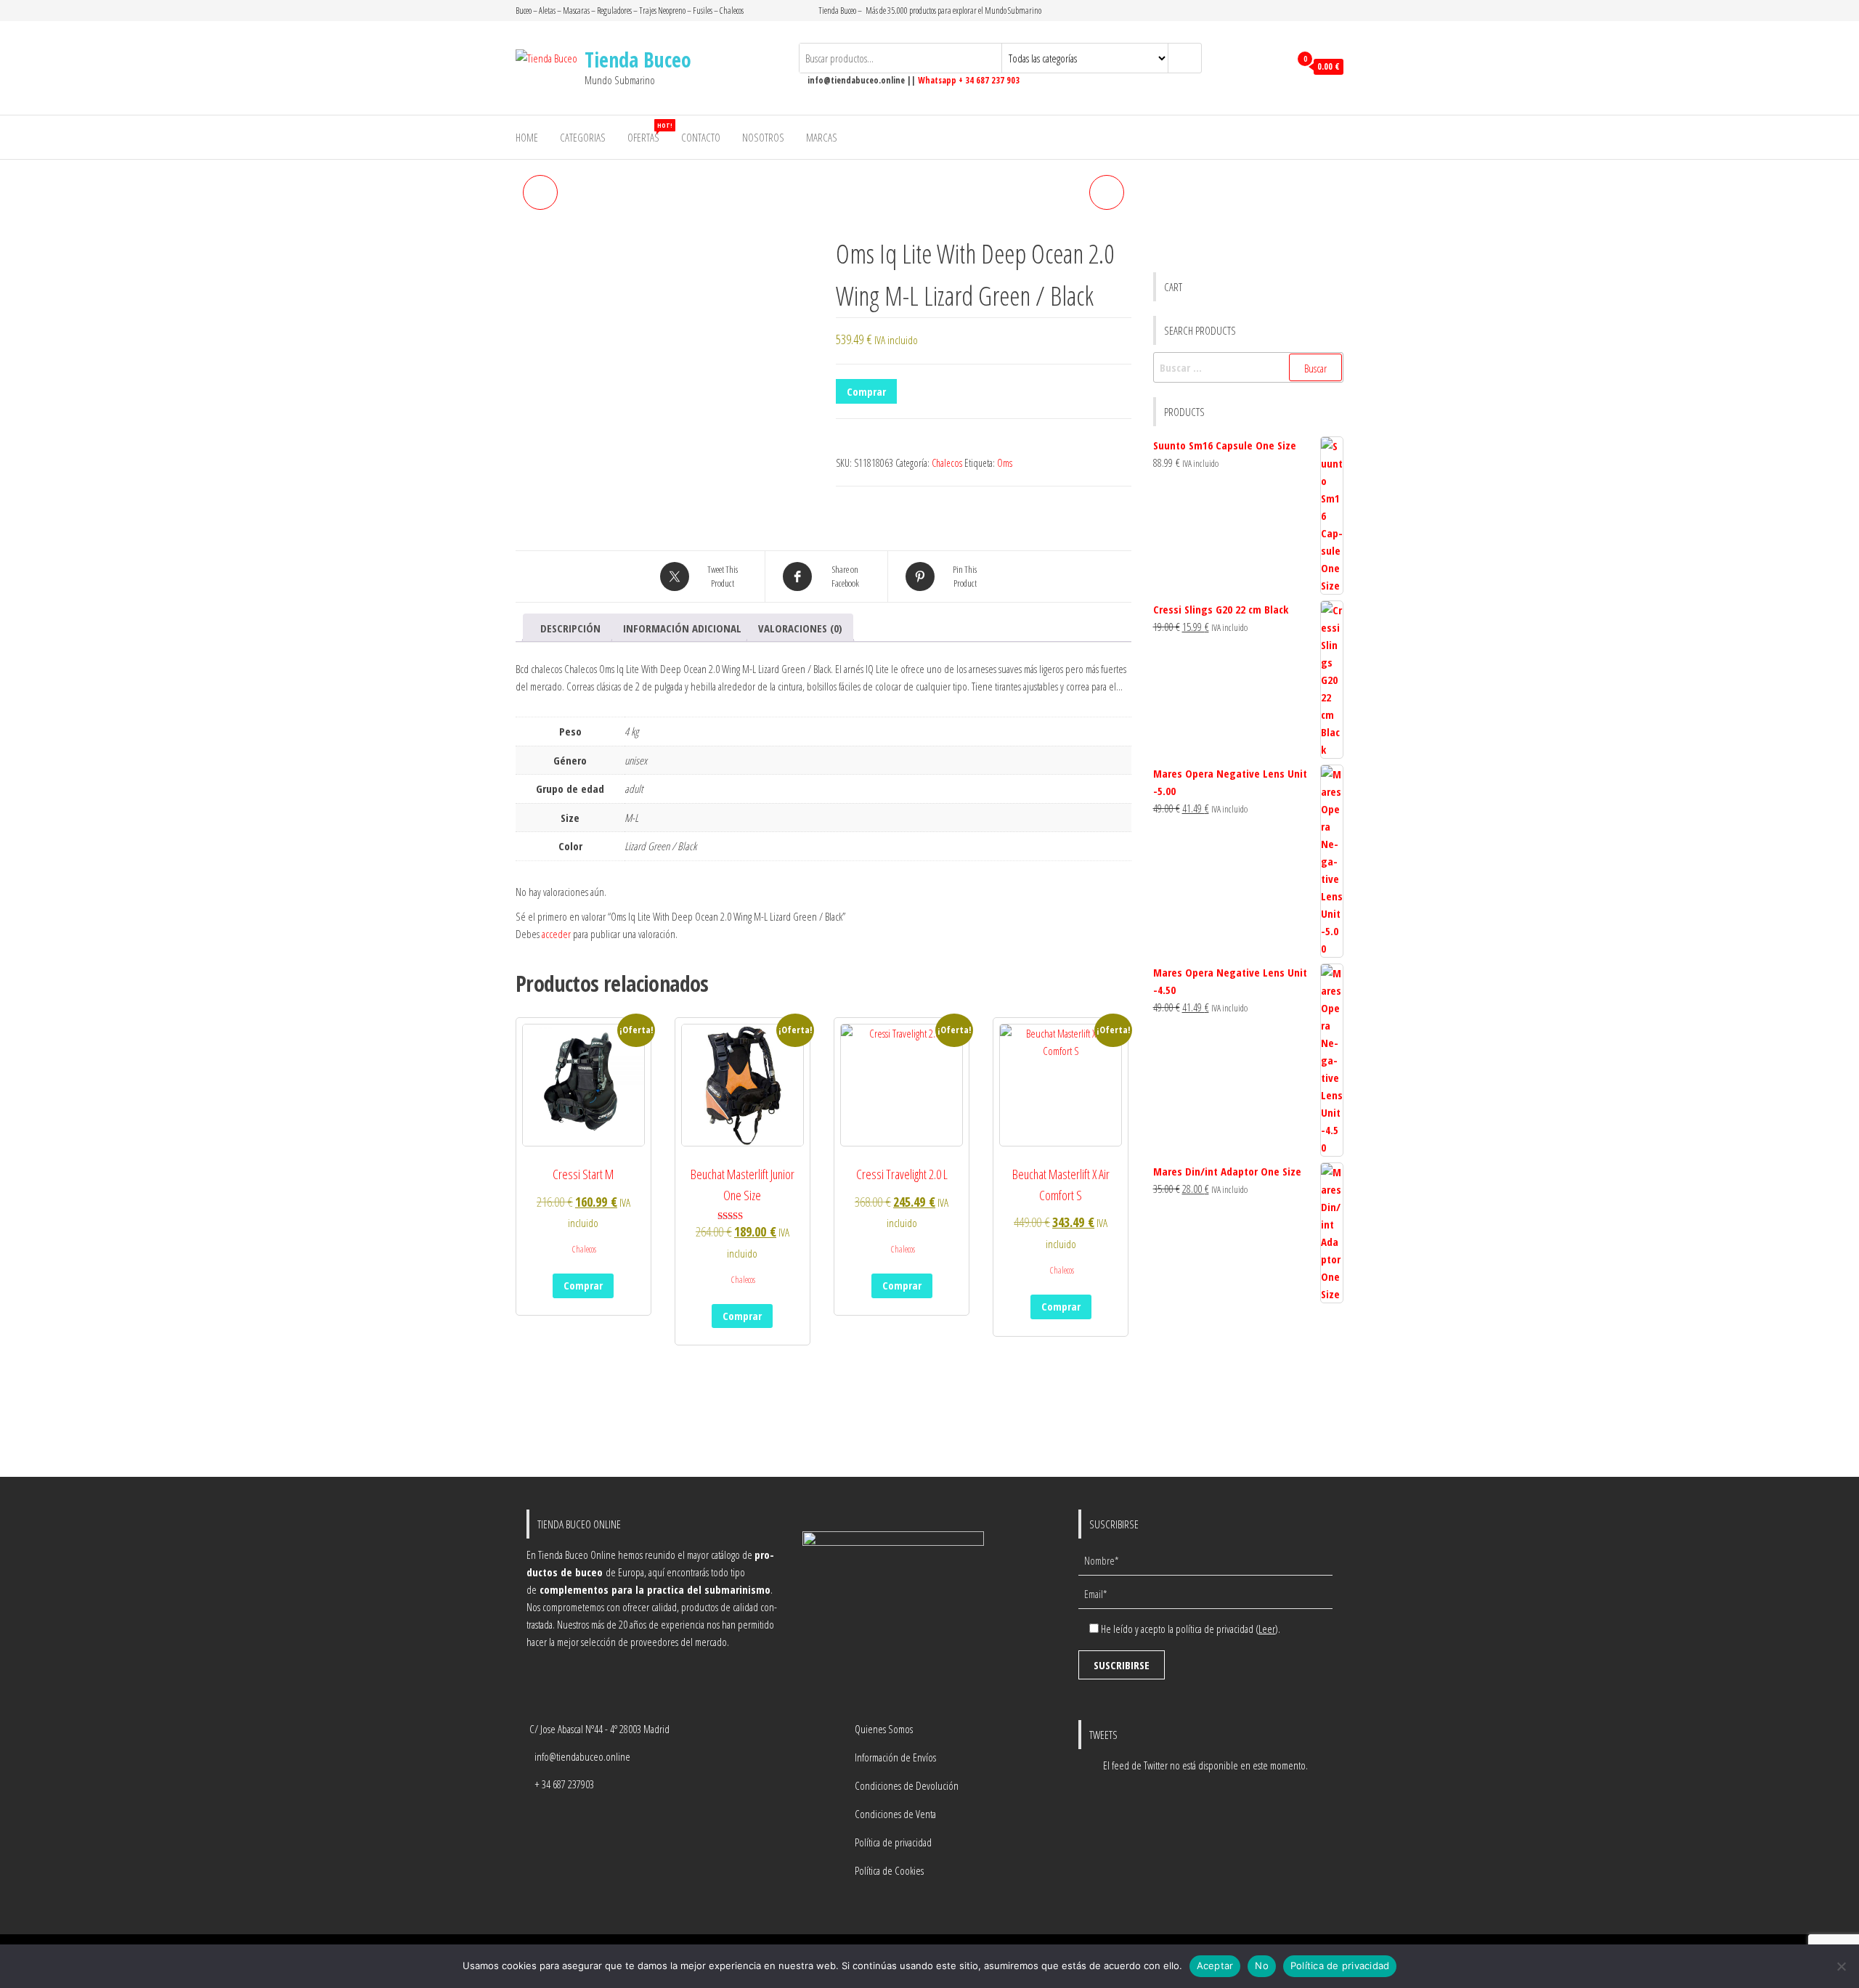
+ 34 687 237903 (564, 1784)
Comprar (866, 391)
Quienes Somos (884, 1729)
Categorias (583, 137)
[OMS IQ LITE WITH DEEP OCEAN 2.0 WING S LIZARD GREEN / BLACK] (540, 192)
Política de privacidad (893, 1842)
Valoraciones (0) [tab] (800, 628)
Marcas (822, 137)
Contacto (701, 137)
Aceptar (1215, 1965)
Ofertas (649, 133)
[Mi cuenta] (1275, 67)
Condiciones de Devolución (907, 1785)
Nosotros (763, 137)
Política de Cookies (889, 1870)
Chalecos (947, 463)
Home (527, 137)
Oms (1005, 463)
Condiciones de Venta (895, 1814)
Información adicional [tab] (682, 628)
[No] (1841, 1966)
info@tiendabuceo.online (582, 1756)
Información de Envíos (895, 1757)
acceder (556, 934)
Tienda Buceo (638, 60)
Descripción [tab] (570, 628)
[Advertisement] (1249, 1392)
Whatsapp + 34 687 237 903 (969, 80)
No (1262, 1965)
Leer (1267, 1629)
